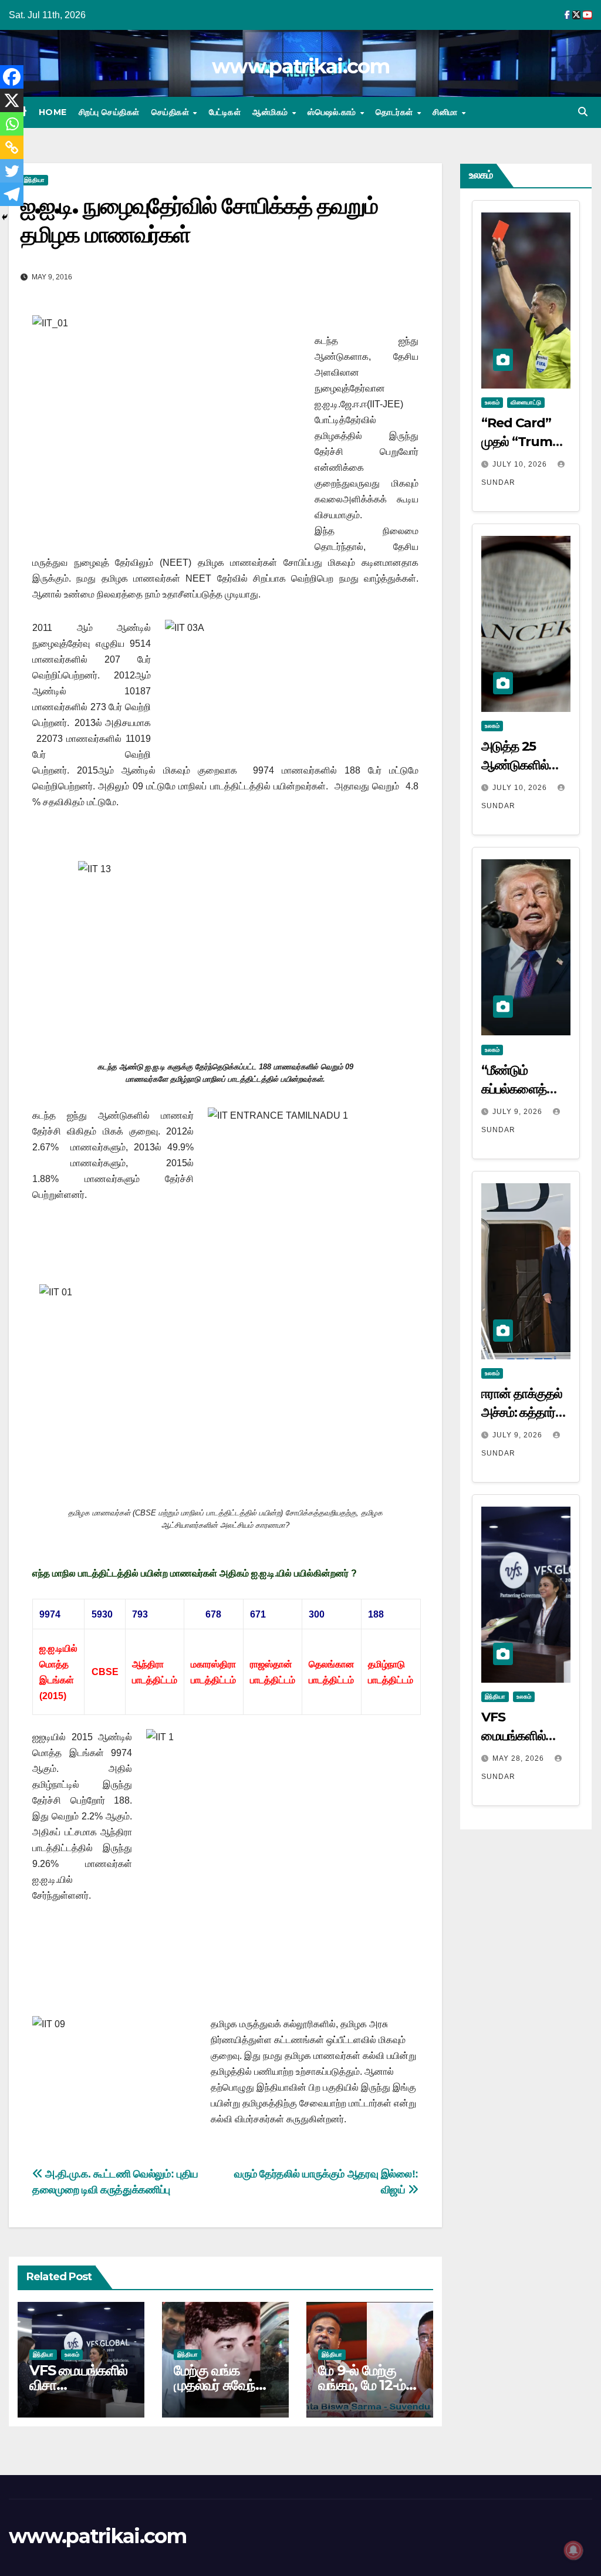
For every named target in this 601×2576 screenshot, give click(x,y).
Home (53, 112)
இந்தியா (34, 180)
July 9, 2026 (519, 1112)
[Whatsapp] (12, 124)
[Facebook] (12, 77)
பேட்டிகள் (225, 112)
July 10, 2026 (521, 464)
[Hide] (5, 217)
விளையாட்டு (526, 402)
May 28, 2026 (519, 1758)
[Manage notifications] (573, 2550)
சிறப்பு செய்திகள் (109, 112)
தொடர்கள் (396, 112)
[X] (12, 100)
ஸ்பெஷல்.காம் (333, 112)
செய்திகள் (172, 112)
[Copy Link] (12, 147)
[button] (583, 112)
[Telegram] (12, 194)
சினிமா (446, 112)
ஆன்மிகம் (271, 112)
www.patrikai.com (300, 66)
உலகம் (72, 2354)
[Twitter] (12, 171)
